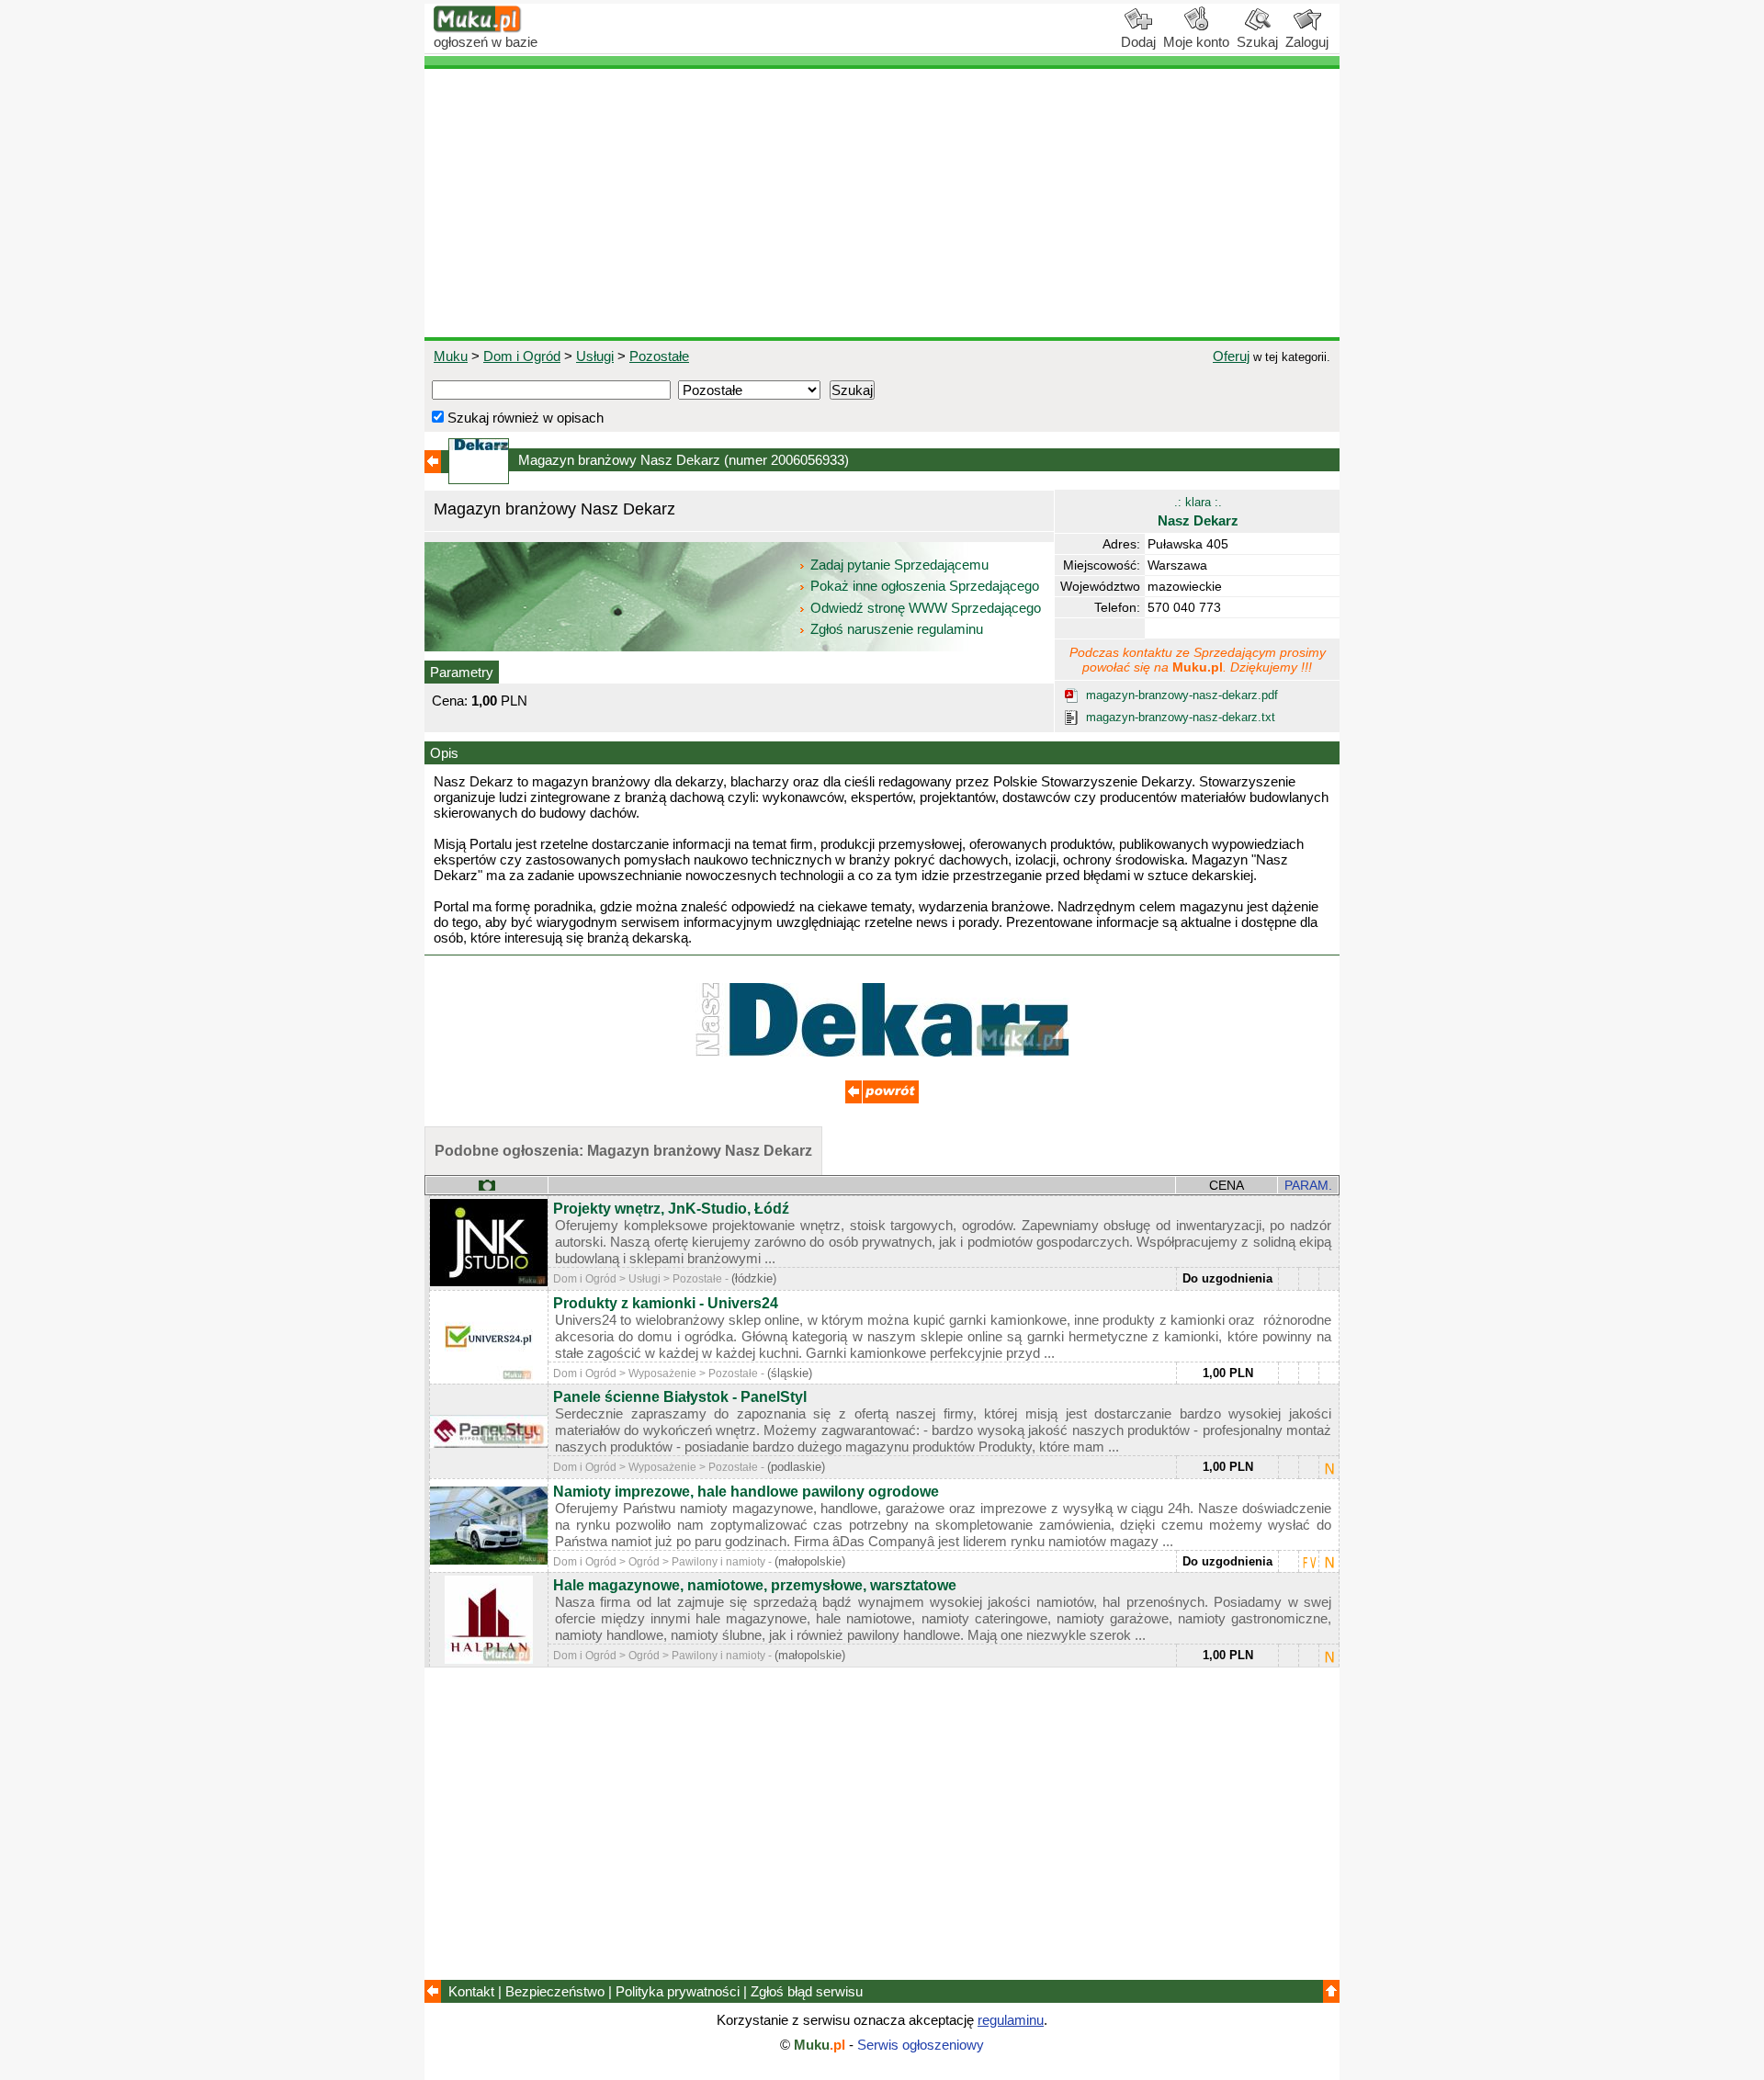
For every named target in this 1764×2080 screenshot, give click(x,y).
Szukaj (1257, 42)
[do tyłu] (882, 1098)
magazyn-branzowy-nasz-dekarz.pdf (1182, 695)
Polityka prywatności (678, 1991)
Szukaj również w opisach (524, 418)
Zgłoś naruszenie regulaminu (895, 629)
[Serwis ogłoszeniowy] (478, 28)
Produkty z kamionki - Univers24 (666, 1303)
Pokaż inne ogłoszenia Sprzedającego (925, 586)
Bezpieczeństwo (555, 1991)
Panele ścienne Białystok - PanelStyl (680, 1397)
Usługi (595, 356)
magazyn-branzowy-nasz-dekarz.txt (1181, 717)
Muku (451, 356)
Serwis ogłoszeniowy (921, 2045)
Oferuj (1231, 356)
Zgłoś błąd (807, 1991)
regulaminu (1011, 2020)
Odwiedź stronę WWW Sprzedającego (926, 608)
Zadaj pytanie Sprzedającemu (899, 565)
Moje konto (1196, 42)
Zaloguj (1307, 42)
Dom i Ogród (522, 356)
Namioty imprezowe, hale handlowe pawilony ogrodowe (746, 1492)
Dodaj (1138, 42)
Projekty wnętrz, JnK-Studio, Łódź (671, 1209)
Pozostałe (659, 356)
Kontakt (471, 1991)
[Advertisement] (882, 203)
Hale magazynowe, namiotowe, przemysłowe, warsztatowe (755, 1585)
